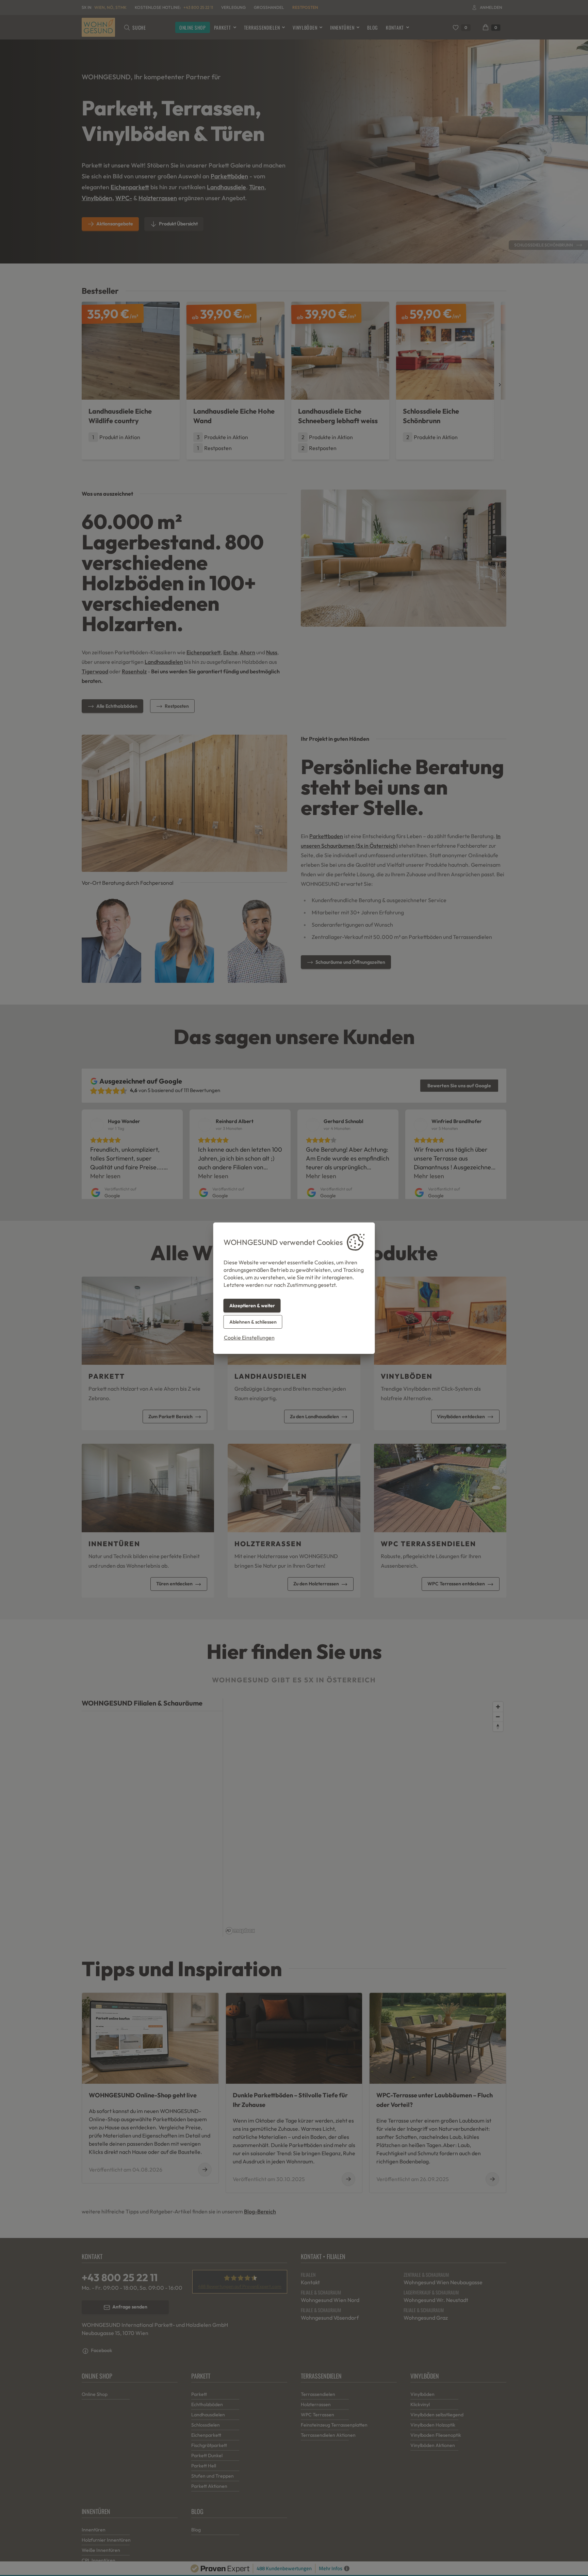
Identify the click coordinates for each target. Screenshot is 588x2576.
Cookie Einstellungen (249, 1338)
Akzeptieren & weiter (252, 1306)
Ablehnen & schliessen (253, 1322)
